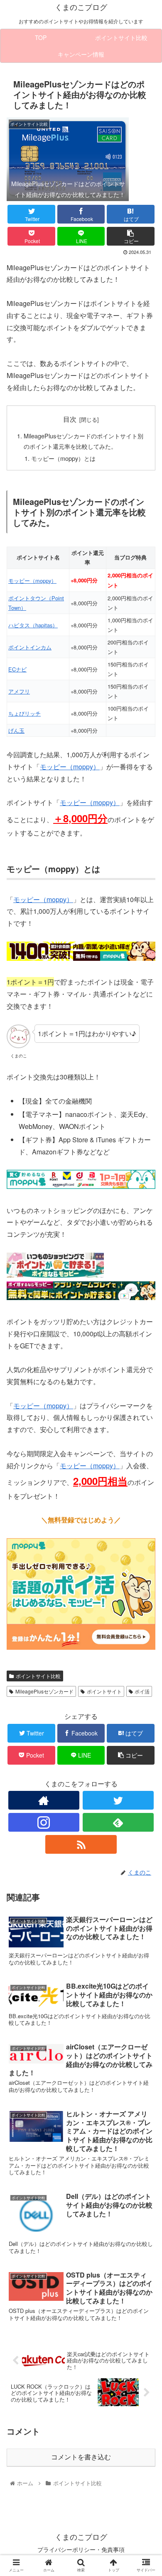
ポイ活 (142, 1691)
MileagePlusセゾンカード (44, 1691)
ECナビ (17, 669)
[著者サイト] (44, 1800)
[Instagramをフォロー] (44, 1822)
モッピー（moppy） (32, 581)
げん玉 (16, 730)
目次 (70, 419)
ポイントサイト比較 (38, 1676)
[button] (146, 1438)
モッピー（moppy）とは (63, 458)
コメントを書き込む (81, 2457)
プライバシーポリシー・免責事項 (81, 2549)
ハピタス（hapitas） (33, 625)
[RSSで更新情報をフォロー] (81, 1844)
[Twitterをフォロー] (118, 1800)
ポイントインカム (30, 647)
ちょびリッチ (25, 713)
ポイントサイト (104, 1691)
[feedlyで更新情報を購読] (118, 1822)
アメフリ (19, 691)
